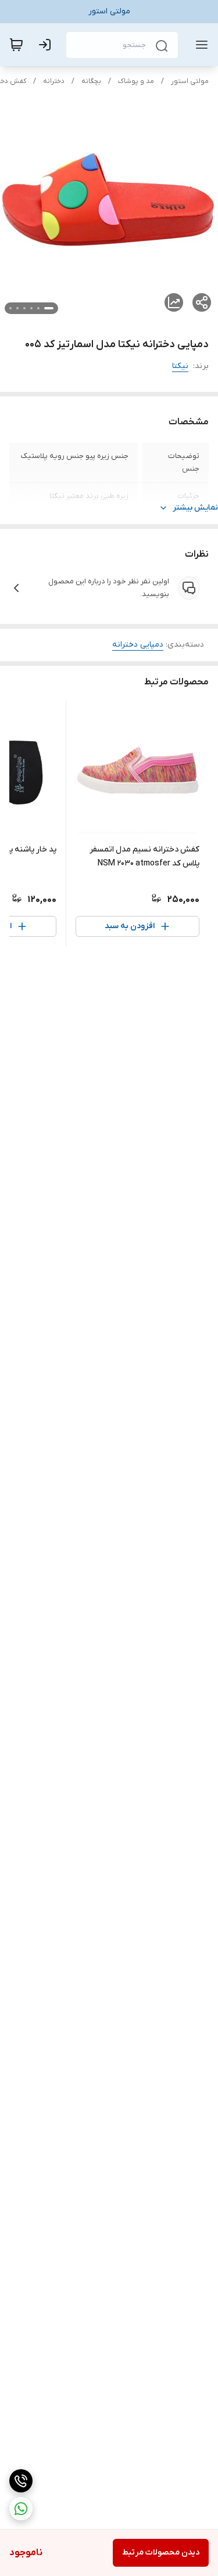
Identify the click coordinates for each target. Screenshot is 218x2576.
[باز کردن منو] (199, 45)
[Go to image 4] (24, 308)
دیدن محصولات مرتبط (161, 2552)
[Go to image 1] (49, 308)
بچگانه (91, 81)
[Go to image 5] (17, 308)
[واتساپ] (21, 2509)
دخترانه (54, 81)
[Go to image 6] (10, 308)
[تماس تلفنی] (21, 2481)
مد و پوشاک (136, 81)
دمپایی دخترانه (138, 645)
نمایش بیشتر (195, 508)
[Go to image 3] (31, 308)
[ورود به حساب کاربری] (47, 45)
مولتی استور (190, 81)
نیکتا (180, 366)
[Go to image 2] (38, 308)
